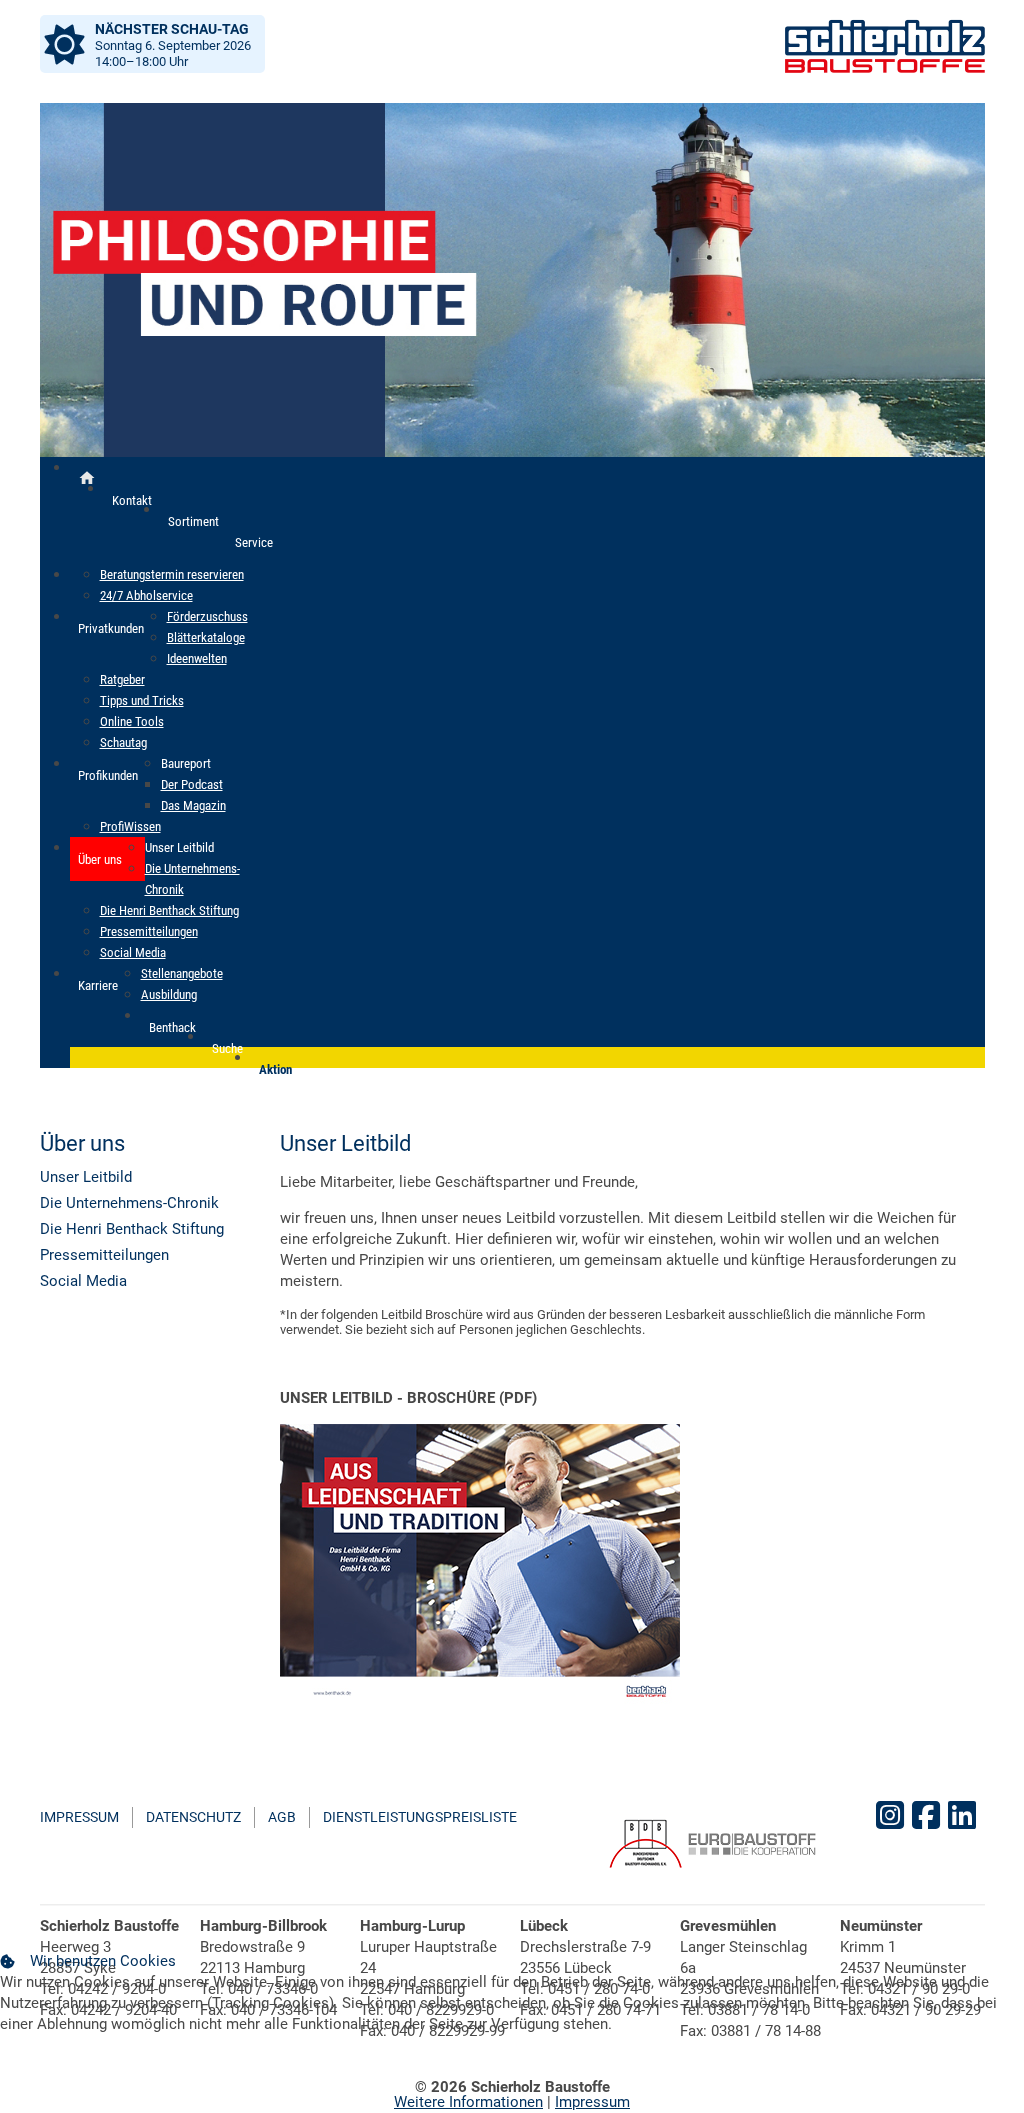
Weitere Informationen (468, 2102)
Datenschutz (193, 1817)
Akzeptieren (55, 2071)
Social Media (83, 1281)
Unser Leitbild (86, 1177)
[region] (512, 280)
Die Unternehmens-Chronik (129, 1203)
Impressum (79, 1817)
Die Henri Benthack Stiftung (132, 1229)
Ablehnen (162, 2071)
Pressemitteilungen (104, 1255)
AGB (282, 1817)
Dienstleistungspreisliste (420, 1817)
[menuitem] (132, 500)
